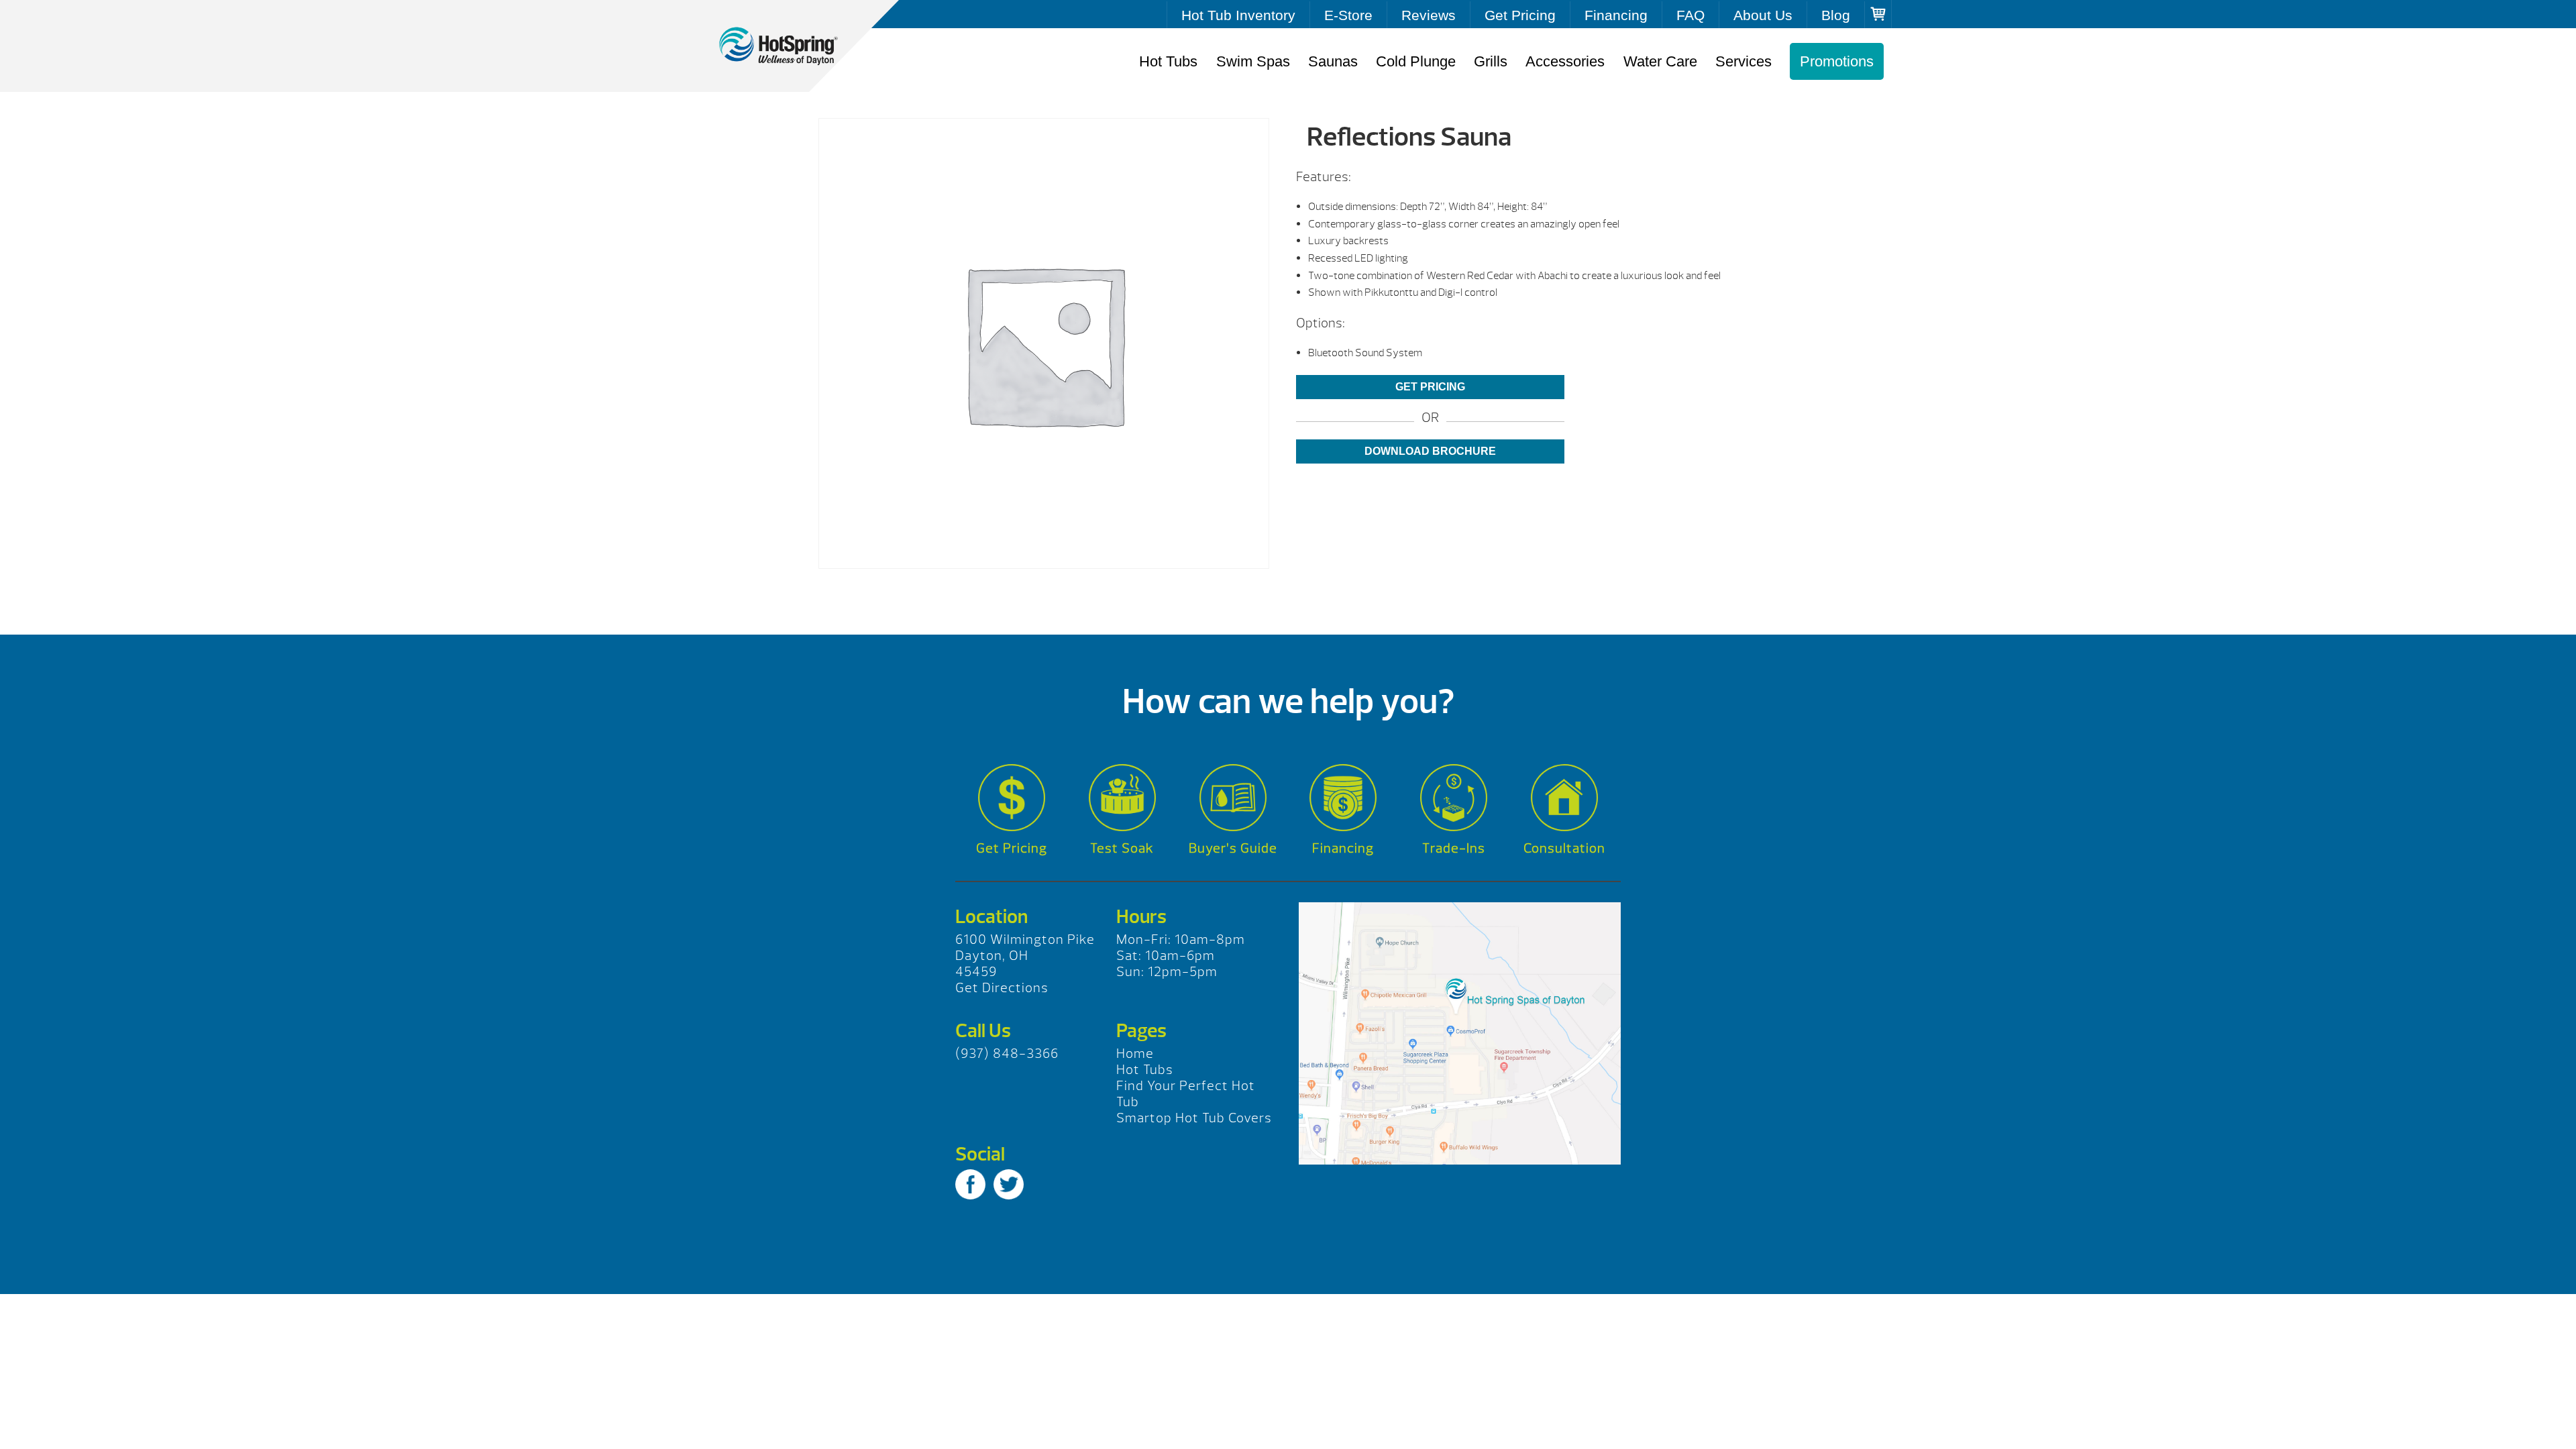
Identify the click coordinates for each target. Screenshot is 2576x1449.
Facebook (970, 1184)
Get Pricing (1520, 15)
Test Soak (1122, 848)
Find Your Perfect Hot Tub (1186, 1094)
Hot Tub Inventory (1238, 15)
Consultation (1564, 848)
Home (1135, 1054)
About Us (1763, 15)
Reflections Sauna (792, 46)
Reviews (1429, 15)
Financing (1616, 15)
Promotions (1837, 61)
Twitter (1009, 1184)
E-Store (1348, 15)
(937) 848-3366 (1007, 1054)
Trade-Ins (1454, 848)
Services (1743, 61)
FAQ (1690, 15)
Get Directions (1002, 988)
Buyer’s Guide (1233, 848)
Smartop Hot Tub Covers (1194, 1118)
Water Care (1660, 61)
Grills (1491, 61)
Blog (1836, 15)
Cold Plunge (1416, 61)
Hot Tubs (1168, 61)
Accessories (1565, 61)
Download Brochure (1430, 451)
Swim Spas (1253, 61)
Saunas (1333, 61)
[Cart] (1878, 14)
